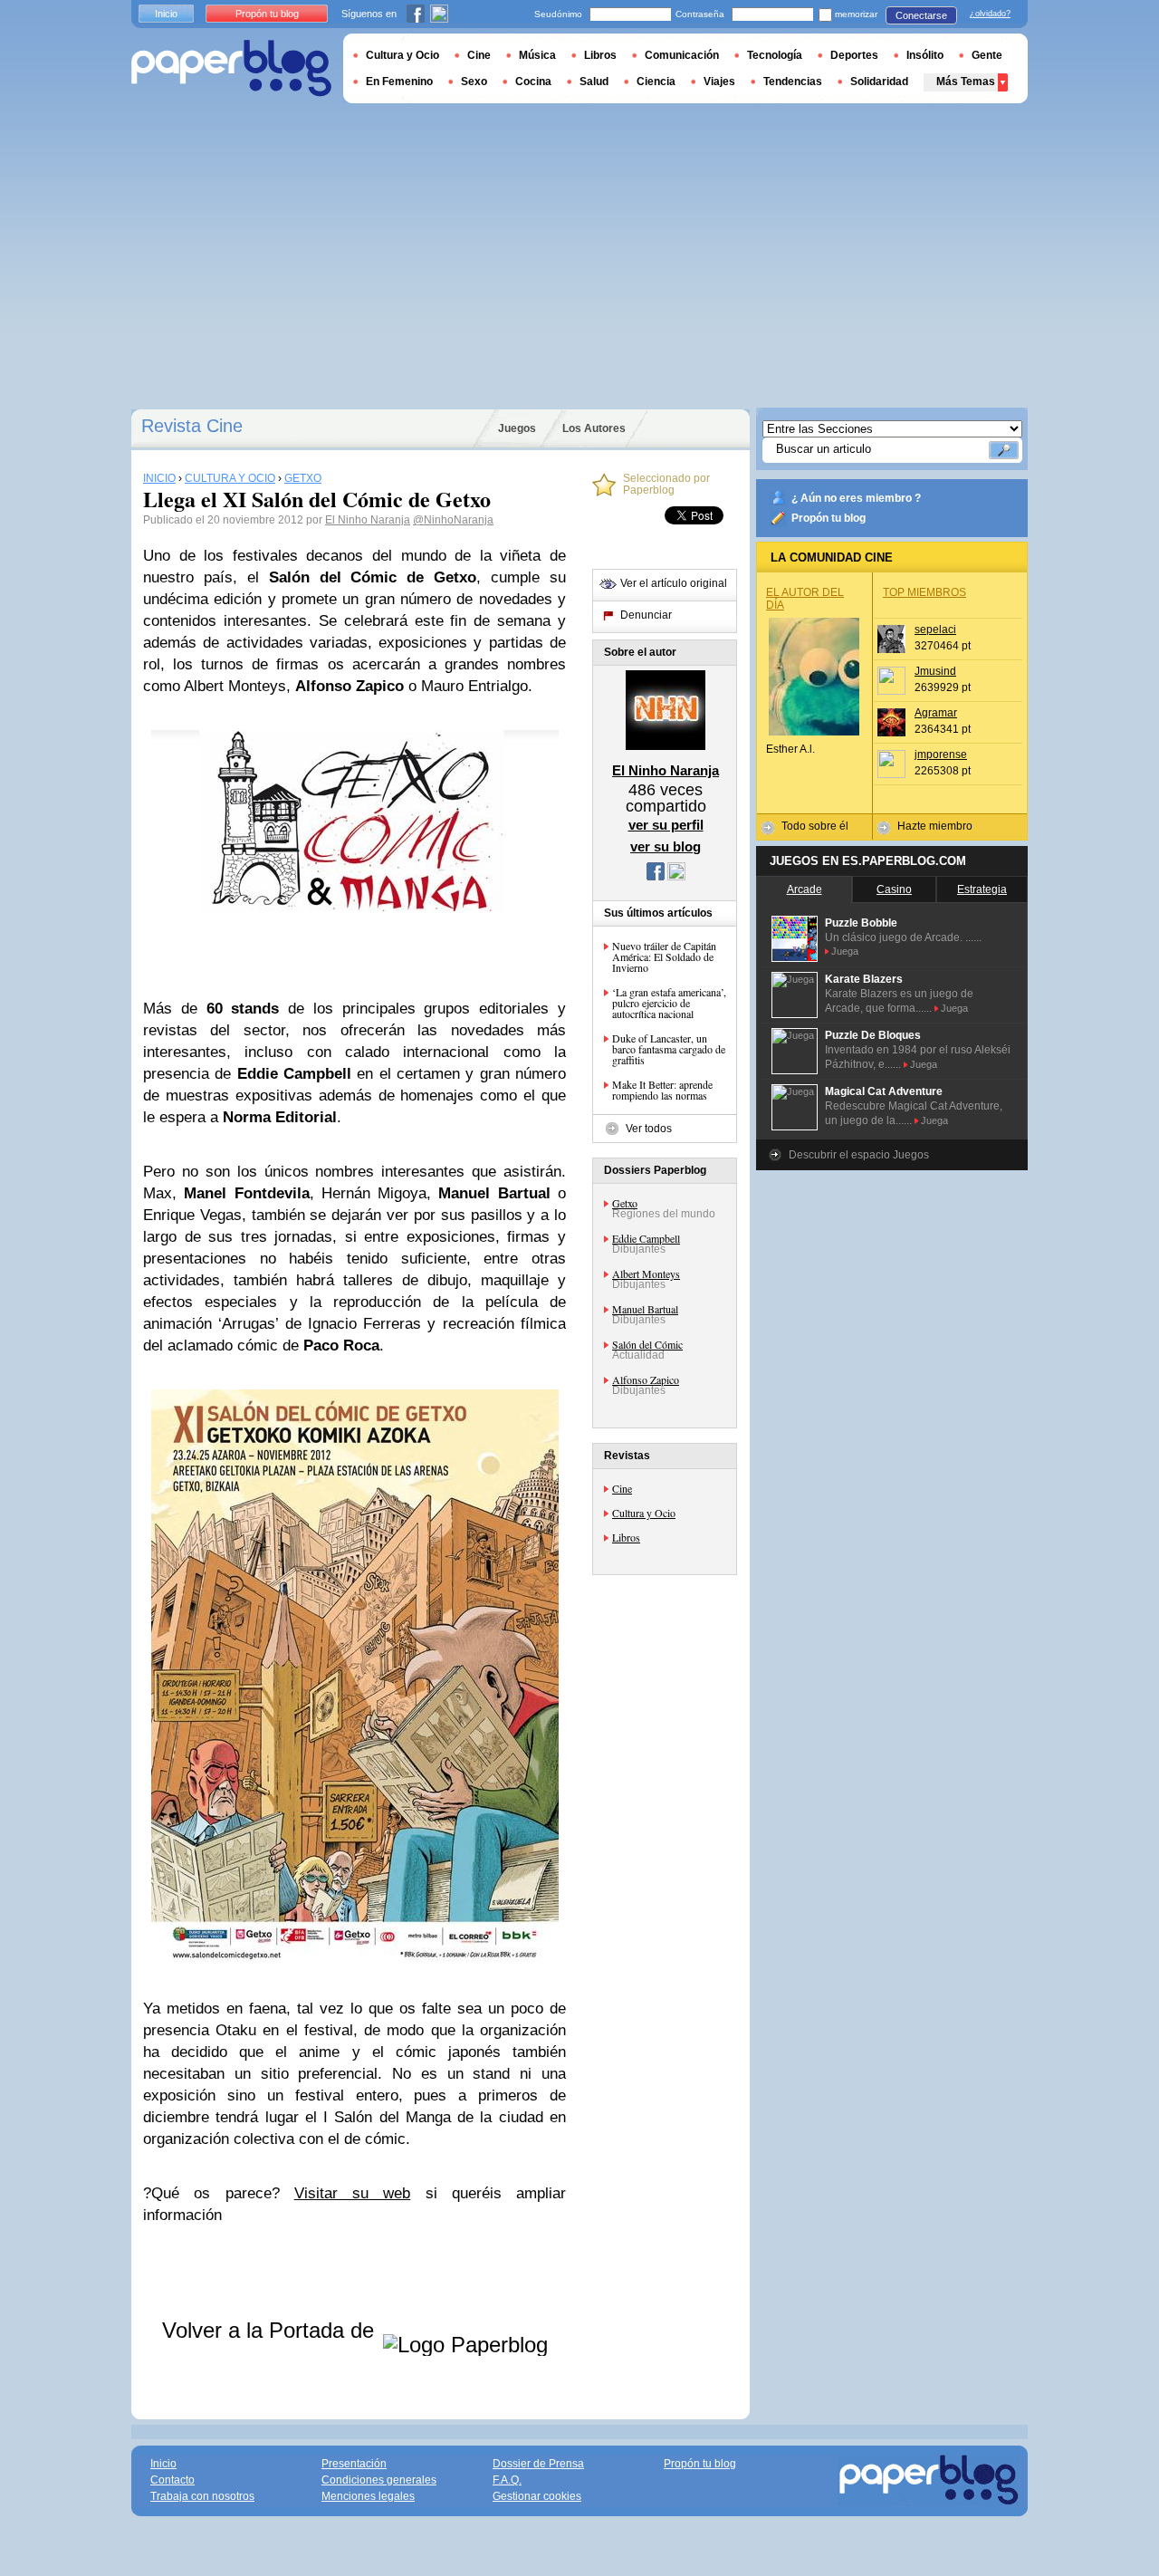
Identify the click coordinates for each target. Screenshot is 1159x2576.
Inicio (166, 14)
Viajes (719, 82)
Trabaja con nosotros (202, 2496)
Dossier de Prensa (538, 2464)
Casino (894, 889)
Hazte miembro (935, 826)
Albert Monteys (646, 1274)
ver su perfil (666, 825)
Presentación (354, 2464)
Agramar (936, 713)
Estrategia (982, 889)
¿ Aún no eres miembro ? (856, 498)
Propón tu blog (829, 518)
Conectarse (921, 15)
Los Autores (594, 428)
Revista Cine (192, 426)
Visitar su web (353, 2193)
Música (537, 55)
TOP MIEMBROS (924, 592)
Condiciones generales (379, 2480)
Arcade (805, 889)
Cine (622, 1488)
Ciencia (656, 82)
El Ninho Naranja (368, 520)
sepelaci (935, 630)
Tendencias (793, 82)
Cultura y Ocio (644, 1513)
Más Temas (966, 82)
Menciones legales (368, 2496)
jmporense (941, 755)
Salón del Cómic (647, 1344)
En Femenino (399, 82)
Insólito (925, 55)
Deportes (854, 55)
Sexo (474, 82)
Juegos (517, 428)
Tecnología (775, 55)
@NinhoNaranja (453, 520)
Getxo (625, 1203)
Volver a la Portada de (271, 2330)
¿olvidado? (990, 14)
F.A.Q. (507, 2480)
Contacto (172, 2480)
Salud (594, 82)
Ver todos (649, 1129)
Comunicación (682, 55)
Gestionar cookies (537, 2496)
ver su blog (666, 846)
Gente (987, 55)
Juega (845, 951)
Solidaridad (879, 82)
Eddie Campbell (646, 1238)
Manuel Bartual (645, 1309)
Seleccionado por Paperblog (666, 485)
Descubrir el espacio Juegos (859, 1155)
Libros (626, 1537)
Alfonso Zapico (646, 1379)
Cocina (533, 82)
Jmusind (935, 671)
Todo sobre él (815, 826)
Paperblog (231, 68)
